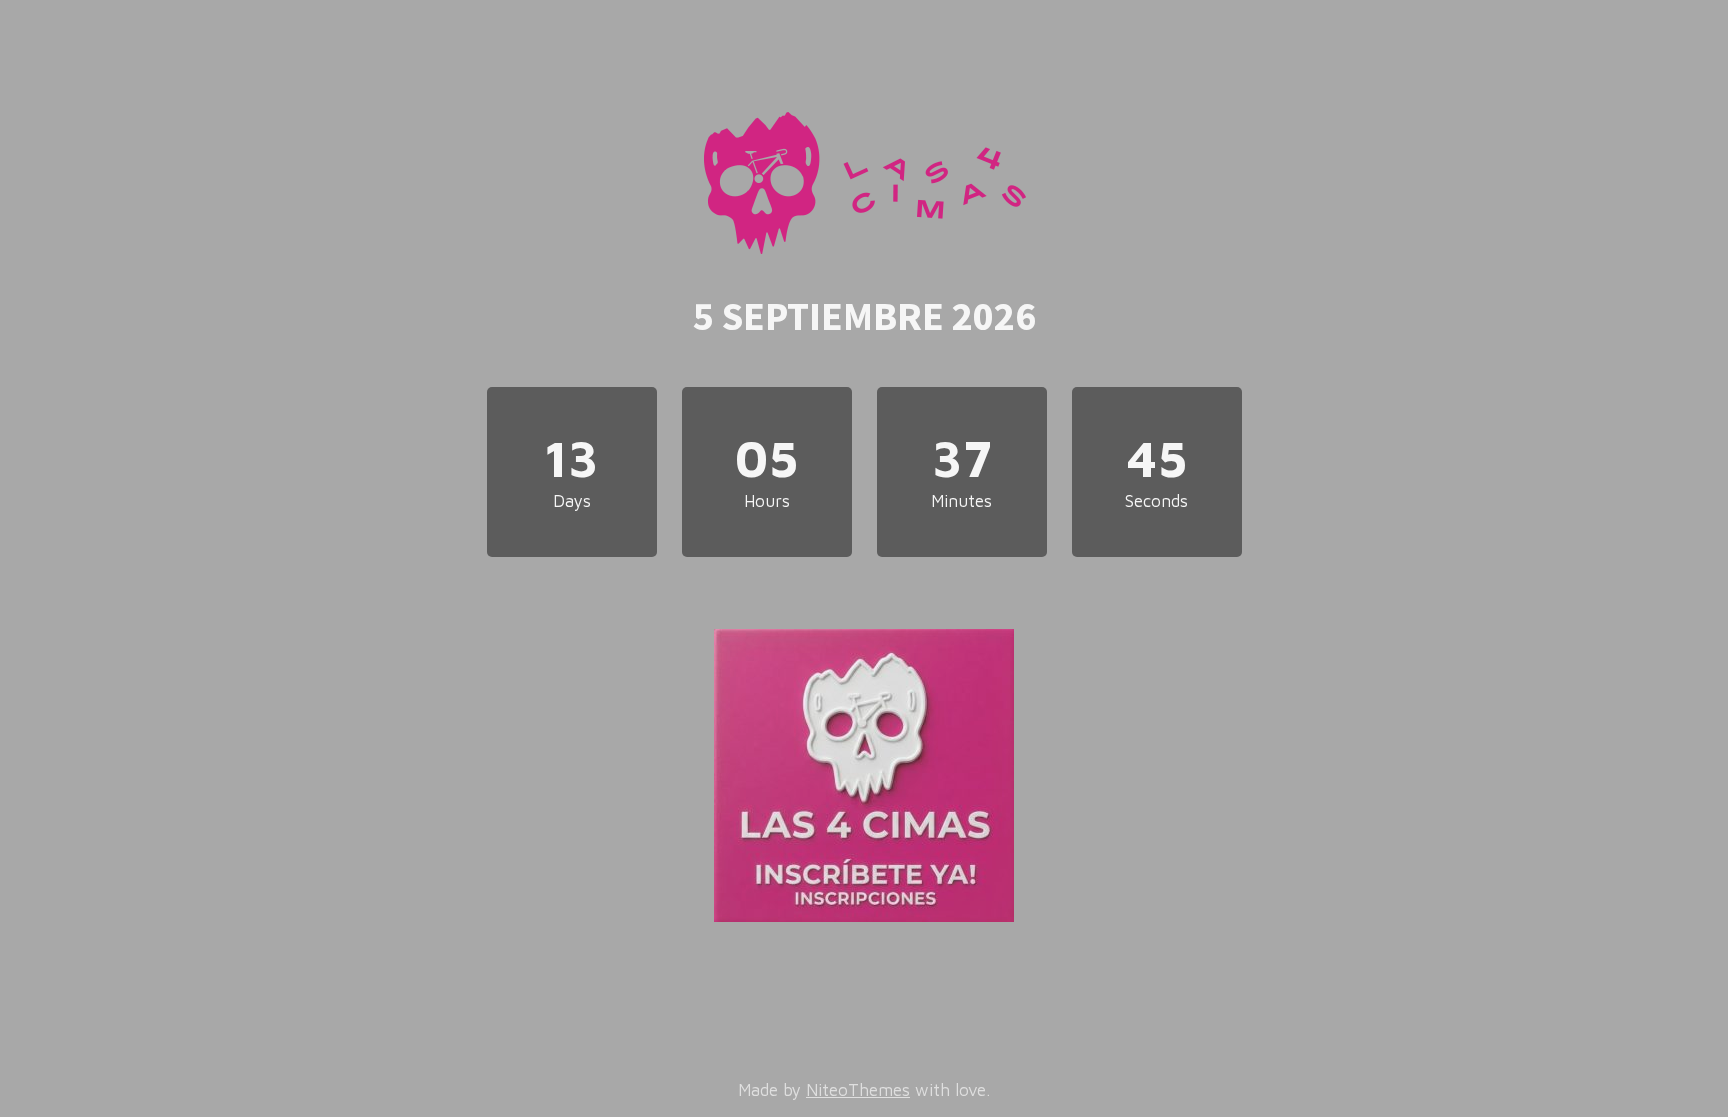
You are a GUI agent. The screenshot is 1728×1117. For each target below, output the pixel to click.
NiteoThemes (858, 1090)
